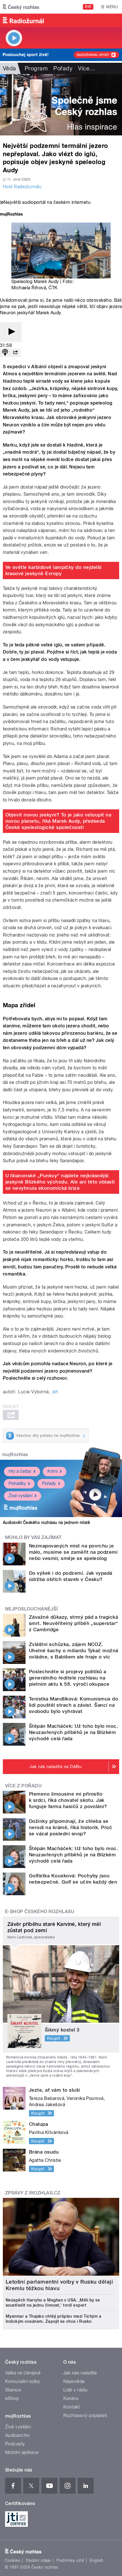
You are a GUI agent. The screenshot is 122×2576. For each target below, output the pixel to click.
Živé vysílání (20, 1496)
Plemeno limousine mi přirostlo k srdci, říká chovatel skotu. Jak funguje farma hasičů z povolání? (68, 1800)
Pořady (63, 68)
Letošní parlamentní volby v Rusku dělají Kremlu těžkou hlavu (59, 2285)
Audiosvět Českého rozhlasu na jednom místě (46, 1522)
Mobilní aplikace (22, 2452)
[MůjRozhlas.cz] (11, 215)
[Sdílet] (15, 353)
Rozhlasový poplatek (85, 2415)
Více (87, 68)
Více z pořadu (23, 1786)
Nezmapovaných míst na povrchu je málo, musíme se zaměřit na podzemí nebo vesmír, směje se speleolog (73, 1552)
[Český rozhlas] (21, 7)
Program (36, 68)
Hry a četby (20, 1471)
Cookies (12, 2560)
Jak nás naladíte (80, 2373)
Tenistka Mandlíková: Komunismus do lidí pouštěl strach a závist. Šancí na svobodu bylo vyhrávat (73, 1705)
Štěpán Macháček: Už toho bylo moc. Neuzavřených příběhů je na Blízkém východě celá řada (73, 1732)
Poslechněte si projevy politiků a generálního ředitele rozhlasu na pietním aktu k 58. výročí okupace (69, 1678)
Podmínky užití (70, 2560)
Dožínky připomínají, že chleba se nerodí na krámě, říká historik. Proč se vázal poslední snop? (71, 1827)
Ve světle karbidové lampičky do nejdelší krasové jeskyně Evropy (53, 570)
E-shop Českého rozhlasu (40, 1912)
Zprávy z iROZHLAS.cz (33, 2193)
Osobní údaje (38, 2560)
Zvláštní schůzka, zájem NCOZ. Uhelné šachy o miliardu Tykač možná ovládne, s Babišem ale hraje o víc (74, 1651)
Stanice (13, 2390)
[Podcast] (5, 353)
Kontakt (71, 2407)
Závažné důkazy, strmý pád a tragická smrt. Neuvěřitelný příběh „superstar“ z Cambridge (74, 1623)
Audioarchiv (17, 2435)
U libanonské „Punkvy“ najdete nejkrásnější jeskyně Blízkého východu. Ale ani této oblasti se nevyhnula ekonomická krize (60, 1182)
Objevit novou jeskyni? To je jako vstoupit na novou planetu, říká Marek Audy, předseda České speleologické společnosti (58, 821)
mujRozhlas (15, 1455)
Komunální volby (23, 2381)
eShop (12, 2398)
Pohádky (17, 1483)
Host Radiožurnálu (22, 187)
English (96, 2560)
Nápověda (74, 2381)
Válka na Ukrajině (23, 2373)
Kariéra (71, 2398)
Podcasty (15, 2444)
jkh (55, 1392)
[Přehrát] (11, 332)
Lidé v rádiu (75, 2390)
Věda (10, 68)
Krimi (52, 1471)
